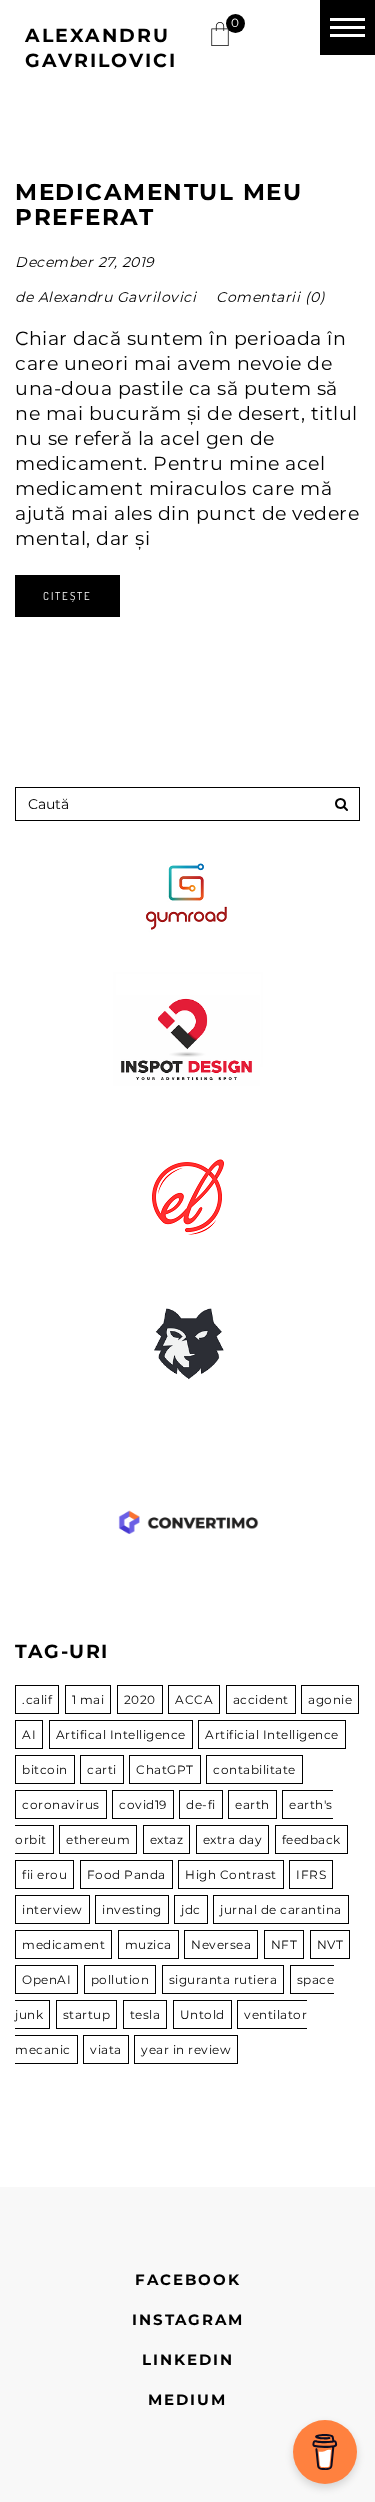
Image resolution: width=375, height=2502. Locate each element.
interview (52, 1909)
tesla (145, 2014)
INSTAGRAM (188, 2319)
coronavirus (61, 1804)
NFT (284, 1944)
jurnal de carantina (281, 1909)
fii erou (44, 1874)
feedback (311, 1839)
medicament (63, 1944)
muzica (148, 1944)
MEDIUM (187, 2399)
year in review (186, 2049)
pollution (120, 1979)
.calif (37, 1699)
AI (29, 1734)
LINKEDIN (188, 2359)
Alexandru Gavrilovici (117, 297)
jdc (191, 1909)
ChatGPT (165, 1769)
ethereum (98, 1839)
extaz (167, 1839)
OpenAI (46, 1979)
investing (132, 1909)
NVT (330, 1944)
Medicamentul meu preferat (158, 204)
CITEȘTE (67, 596)
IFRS (311, 1874)
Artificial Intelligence (272, 1734)
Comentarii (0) (270, 297)
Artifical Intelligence (121, 1734)
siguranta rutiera (223, 1979)
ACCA (194, 1699)
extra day (233, 1839)
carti (102, 1769)
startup (87, 2014)
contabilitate (254, 1769)
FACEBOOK (188, 2279)
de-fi (201, 1804)
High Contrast (231, 1874)
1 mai (88, 1699)
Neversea (221, 1944)
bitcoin (45, 1769)
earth (252, 1804)
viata (106, 2049)
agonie (330, 1699)
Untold (202, 2014)
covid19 (143, 1804)
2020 (140, 1699)
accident (261, 1699)
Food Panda (126, 1874)
